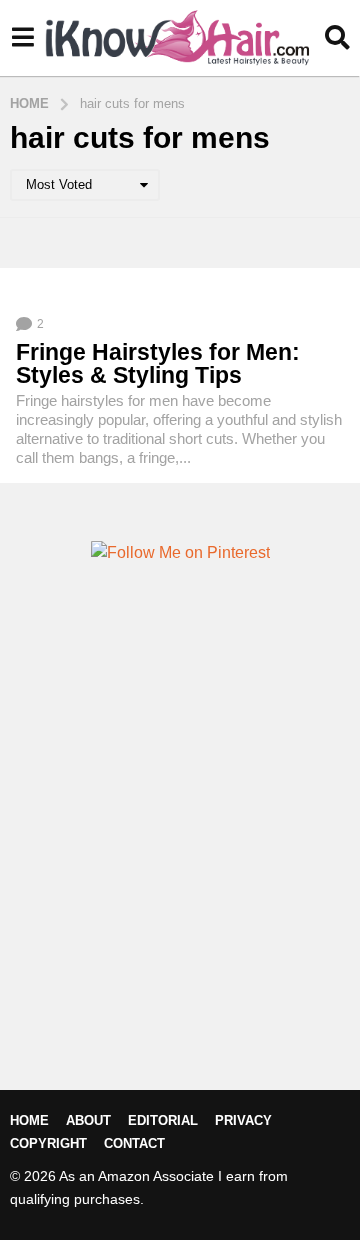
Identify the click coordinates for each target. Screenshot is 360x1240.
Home (29, 1120)
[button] (22, 38)
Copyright (48, 1143)
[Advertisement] (180, 860)
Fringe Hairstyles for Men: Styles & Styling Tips (158, 363)
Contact (134, 1143)
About (88, 1120)
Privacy (243, 1120)
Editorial (163, 1120)
